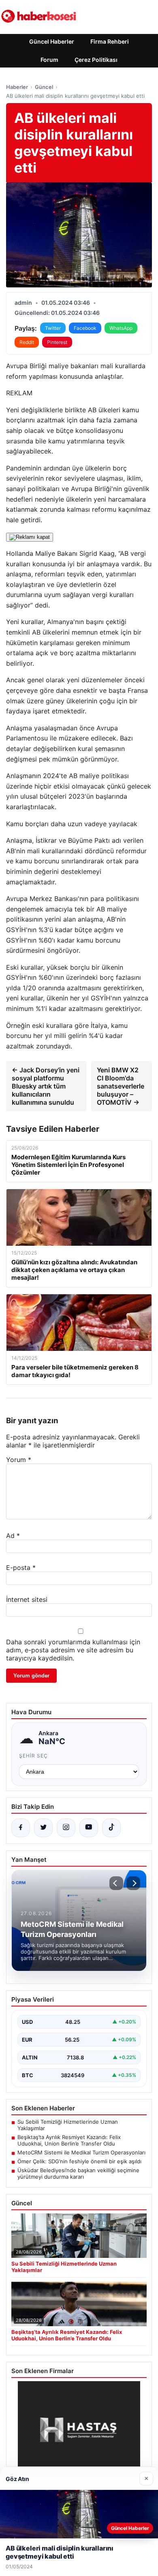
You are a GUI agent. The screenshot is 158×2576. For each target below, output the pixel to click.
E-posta (21, 1568)
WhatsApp (121, 328)
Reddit (27, 342)
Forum (49, 60)
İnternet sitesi (27, 1599)
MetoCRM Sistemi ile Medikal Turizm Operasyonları (81, 2152)
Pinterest (57, 342)
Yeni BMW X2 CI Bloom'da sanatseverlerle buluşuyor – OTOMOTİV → (121, 1086)
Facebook (85, 328)
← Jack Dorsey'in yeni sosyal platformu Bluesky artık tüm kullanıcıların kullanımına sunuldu (46, 1086)
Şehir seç (33, 1756)
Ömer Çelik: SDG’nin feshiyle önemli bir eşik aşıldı (79, 2161)
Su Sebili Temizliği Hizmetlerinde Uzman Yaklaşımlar (68, 2125)
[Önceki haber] (116, 1883)
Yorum (19, 1460)
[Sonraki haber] (133, 1883)
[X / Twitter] (43, 1828)
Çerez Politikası (96, 60)
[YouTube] (89, 1828)
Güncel (44, 87)
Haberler (17, 87)
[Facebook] (21, 1828)
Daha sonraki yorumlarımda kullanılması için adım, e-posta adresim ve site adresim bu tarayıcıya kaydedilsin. (73, 1650)
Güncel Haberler (52, 41)
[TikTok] (111, 1828)
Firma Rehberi (110, 41)
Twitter (53, 328)
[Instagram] (66, 1828)
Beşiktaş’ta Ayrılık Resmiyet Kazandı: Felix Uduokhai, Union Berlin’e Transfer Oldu (69, 2140)
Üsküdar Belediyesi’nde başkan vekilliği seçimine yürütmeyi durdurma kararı (78, 2173)
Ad (13, 1536)
